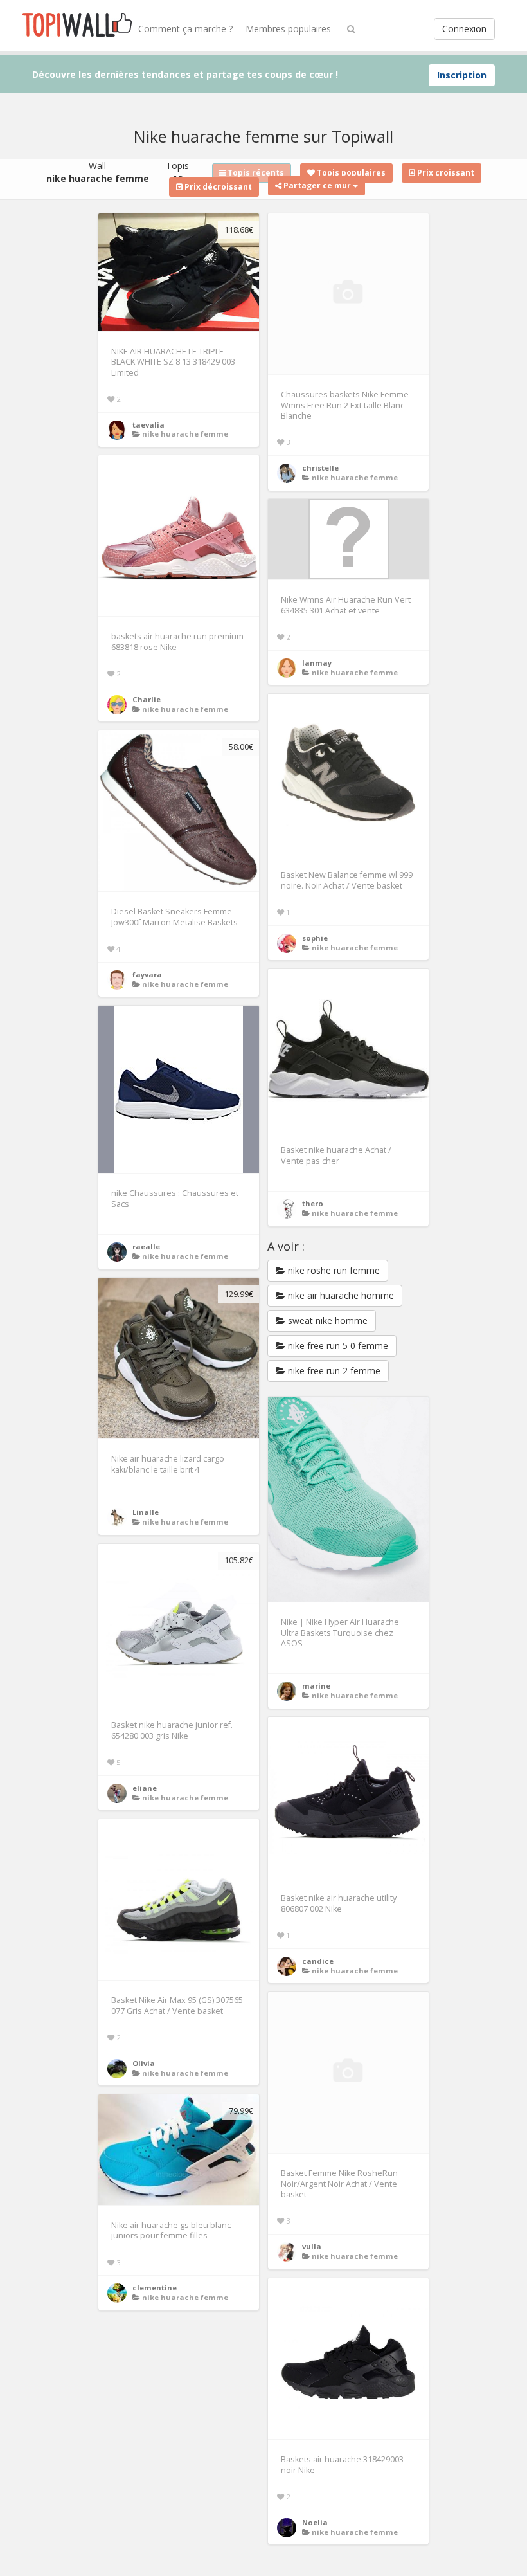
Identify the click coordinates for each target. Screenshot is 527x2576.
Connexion (464, 29)
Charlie (147, 699)
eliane (145, 1788)
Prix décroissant (217, 187)
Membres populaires (288, 29)
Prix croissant (445, 173)
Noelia (315, 2522)
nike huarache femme (185, 434)
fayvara (147, 975)
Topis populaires (350, 173)
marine (316, 1686)
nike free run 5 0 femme (337, 1346)
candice (318, 1961)
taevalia (148, 425)
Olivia (144, 2063)
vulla (312, 2246)
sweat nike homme (326, 1320)
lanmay (317, 663)
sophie (315, 938)
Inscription (462, 75)
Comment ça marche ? (185, 29)
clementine (155, 2288)
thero (313, 1203)
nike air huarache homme (340, 1295)
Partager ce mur (317, 186)
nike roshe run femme (333, 1270)
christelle (320, 468)
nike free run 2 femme (333, 1371)
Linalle (146, 1512)
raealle (146, 1247)
